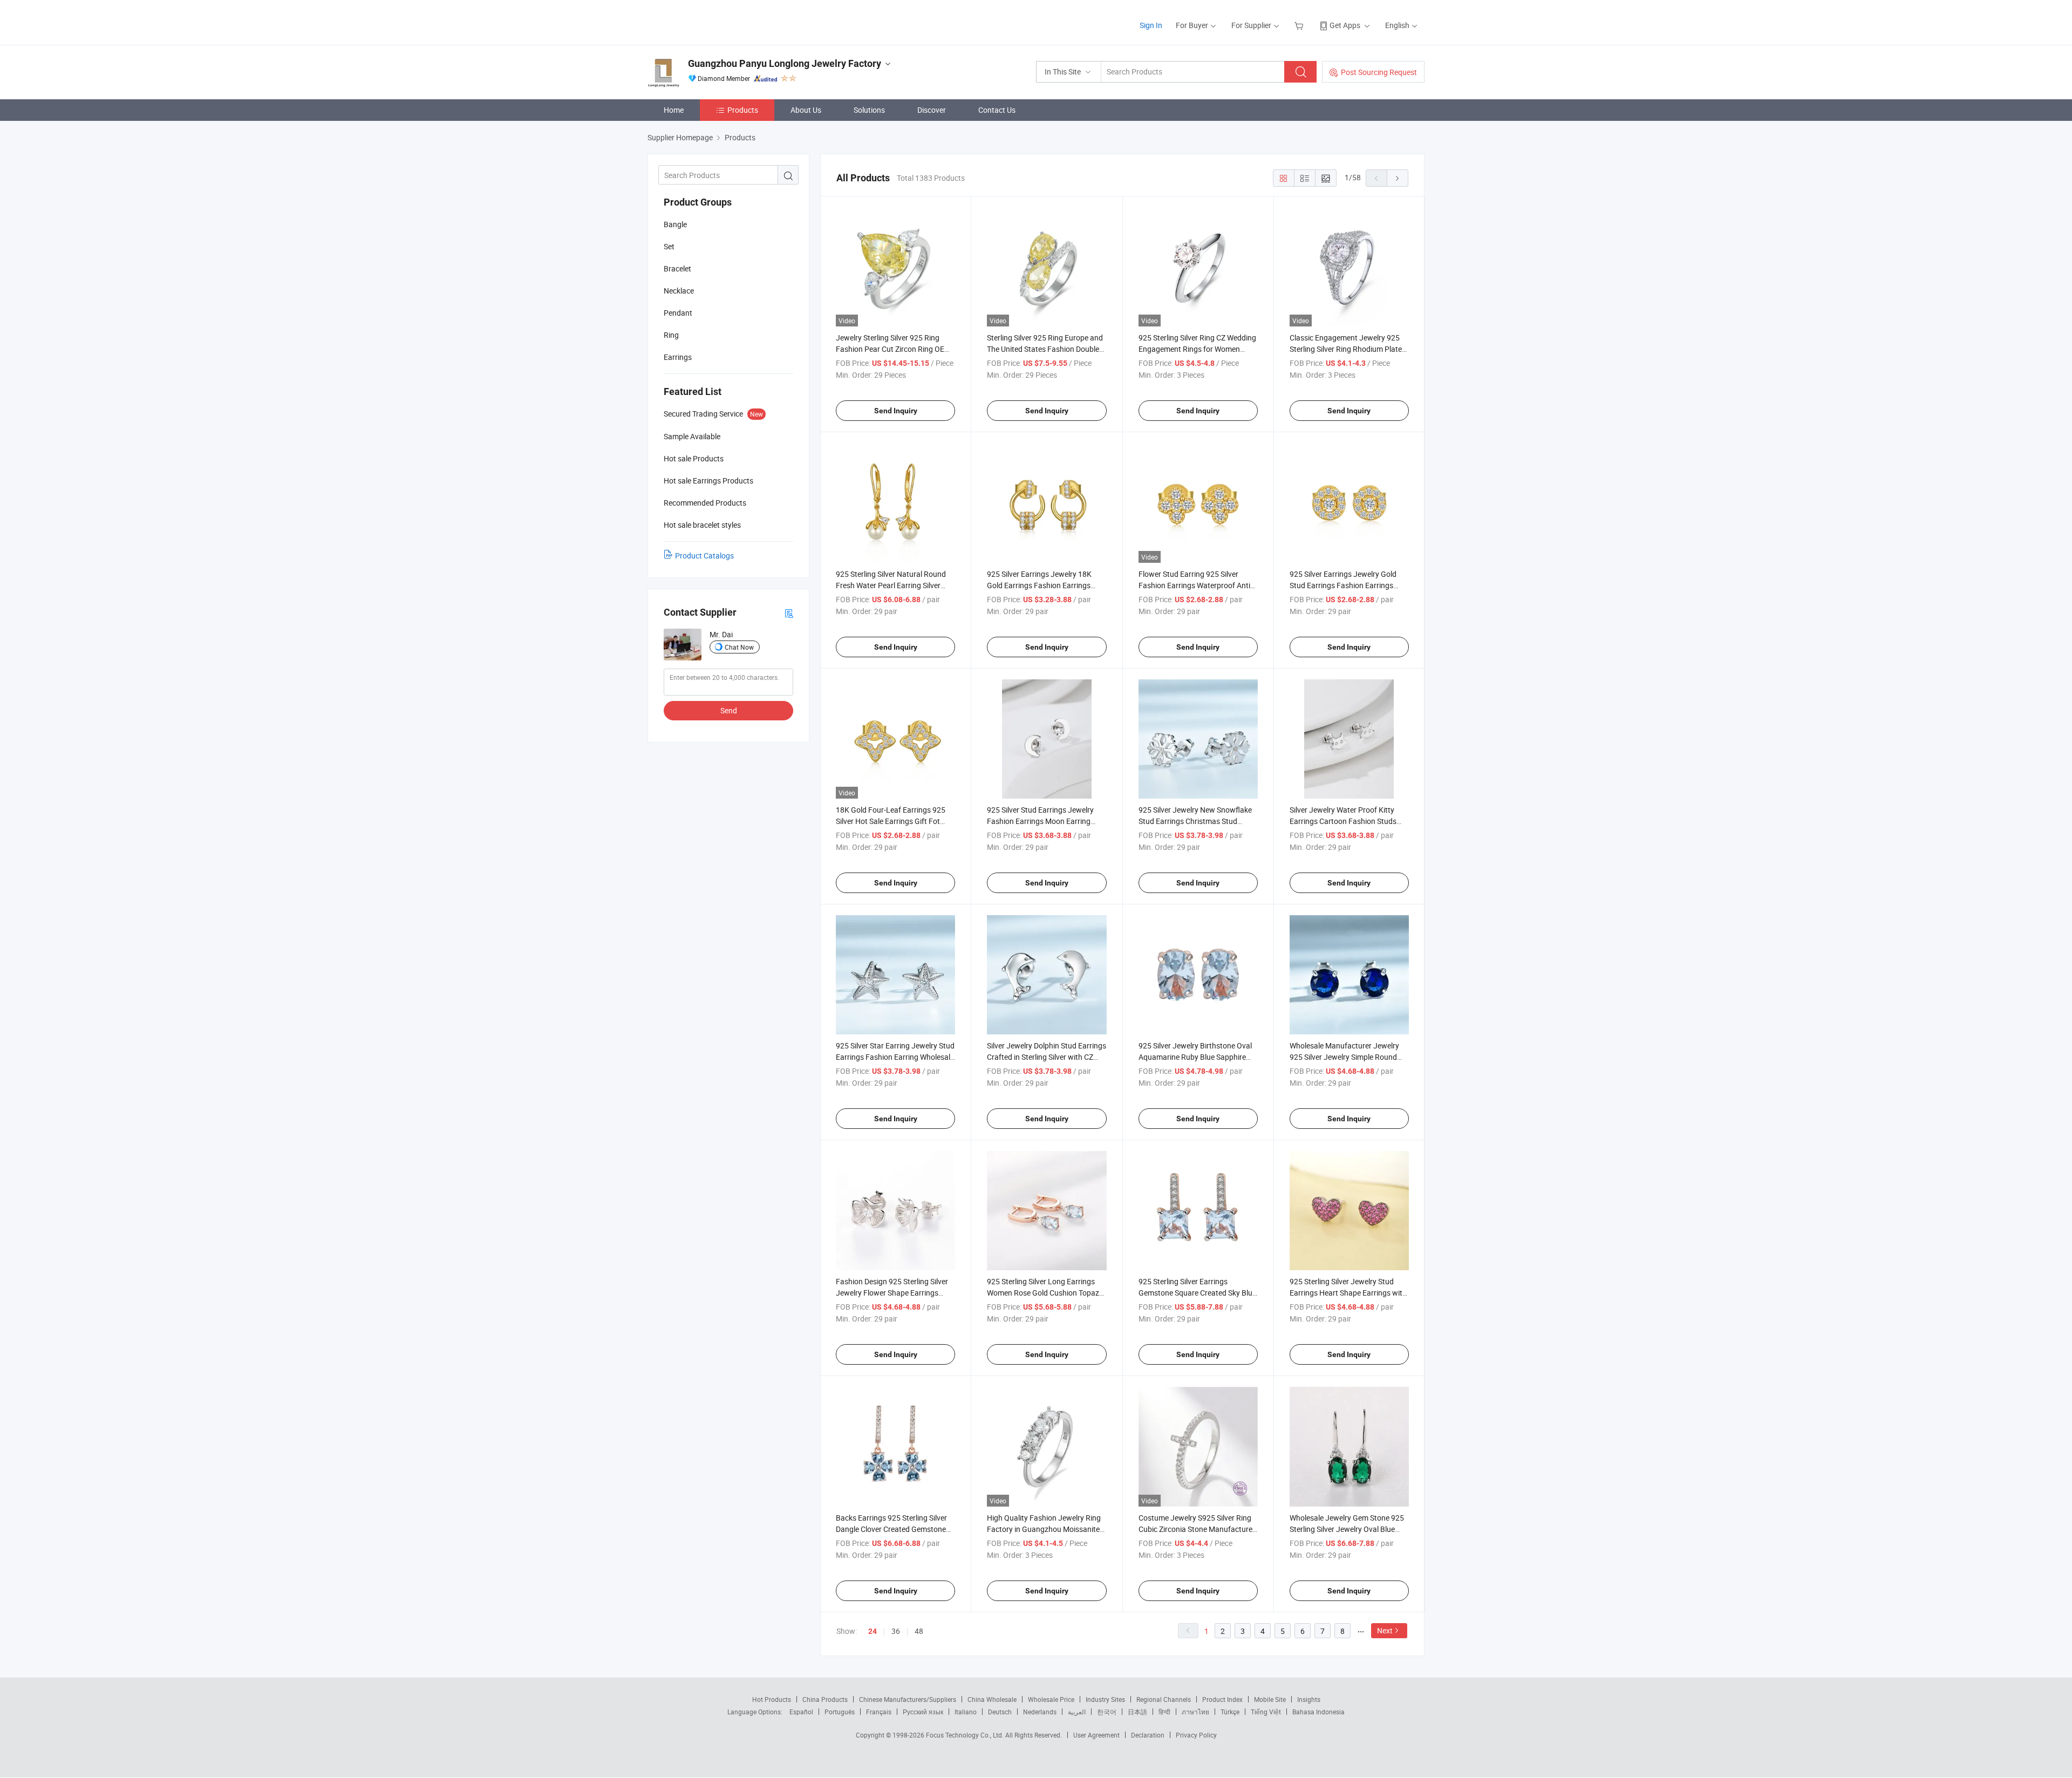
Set (669, 246)
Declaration (1148, 1735)
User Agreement (1096, 1735)
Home (674, 110)
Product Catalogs (704, 556)
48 (919, 1631)
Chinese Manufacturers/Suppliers (908, 1699)
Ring (671, 335)
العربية (1077, 1712)
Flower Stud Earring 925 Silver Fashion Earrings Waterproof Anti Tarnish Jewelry (1194, 585)
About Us (806, 110)
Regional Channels (1164, 1699)
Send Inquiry (896, 411)
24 (873, 1631)
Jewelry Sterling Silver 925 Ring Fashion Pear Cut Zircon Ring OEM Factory (893, 349)
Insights (1309, 1699)
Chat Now (739, 647)
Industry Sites (1105, 1699)
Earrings (678, 357)
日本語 (1137, 1712)
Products (743, 110)
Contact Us (997, 110)
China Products (825, 1699)
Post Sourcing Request (1379, 72)
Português (840, 1712)
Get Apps (1345, 25)
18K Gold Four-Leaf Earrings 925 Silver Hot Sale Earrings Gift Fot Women (891, 821)
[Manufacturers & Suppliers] (717, 21)
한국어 (1107, 1712)
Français (879, 1712)
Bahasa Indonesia (1318, 1712)
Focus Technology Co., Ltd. (966, 1735)
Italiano (966, 1712)
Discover (932, 110)
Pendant (678, 313)
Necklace (679, 291)
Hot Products (772, 1699)
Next (1385, 1630)
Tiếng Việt (1266, 1712)
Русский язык (923, 1712)
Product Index (1222, 1699)
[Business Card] (789, 613)
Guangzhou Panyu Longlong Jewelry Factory (785, 63)
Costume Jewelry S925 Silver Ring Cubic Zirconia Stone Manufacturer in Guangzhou (1197, 1529)
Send (729, 710)
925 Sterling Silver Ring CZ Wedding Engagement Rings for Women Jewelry (1197, 349)
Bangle (675, 224)
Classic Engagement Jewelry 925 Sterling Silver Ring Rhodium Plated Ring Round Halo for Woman (1348, 349)
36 (896, 1631)
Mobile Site (1270, 1699)
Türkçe (1230, 1712)
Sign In (1151, 25)
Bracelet (677, 268)
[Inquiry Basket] (1300, 25)
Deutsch (1000, 1712)
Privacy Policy (1196, 1735)
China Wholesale (992, 1699)
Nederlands (1040, 1712)
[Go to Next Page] (1398, 178)
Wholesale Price (1051, 1699)
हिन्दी (1164, 1712)
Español (801, 1712)
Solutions (869, 110)
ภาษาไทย (1195, 1712)
